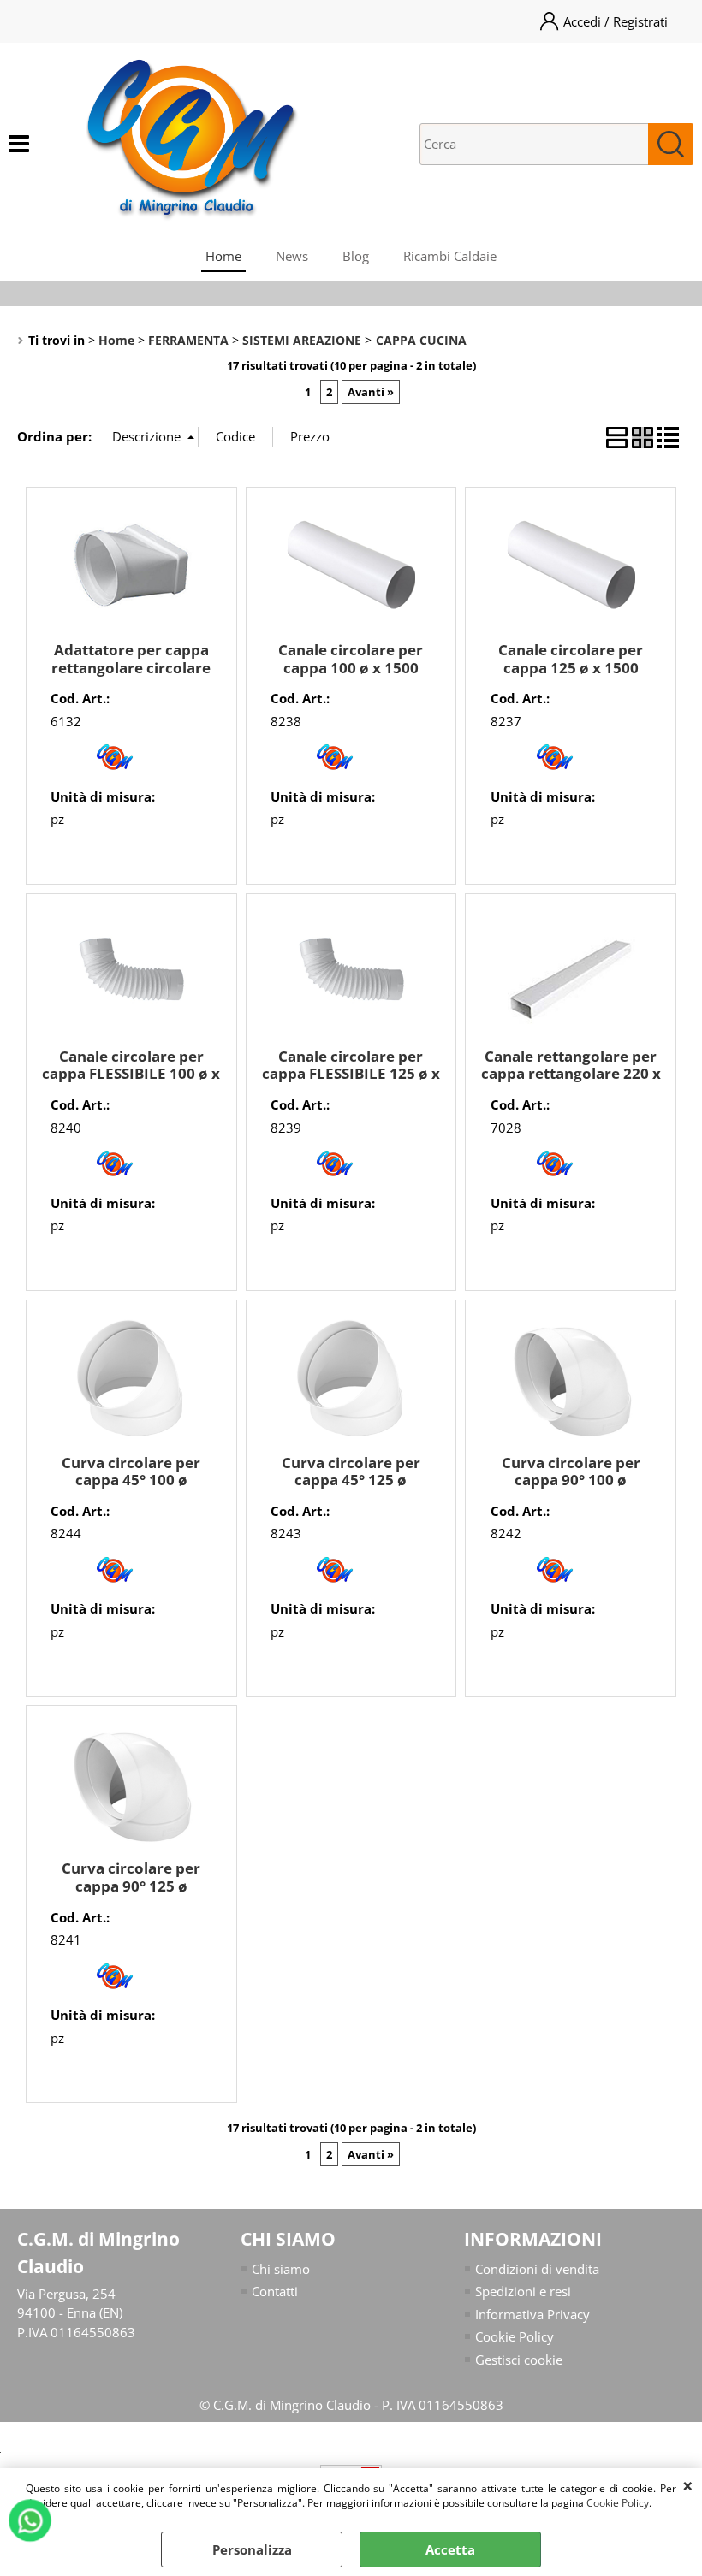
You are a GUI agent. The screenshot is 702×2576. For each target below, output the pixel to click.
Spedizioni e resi (523, 2291)
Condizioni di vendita (537, 2269)
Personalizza (252, 2549)
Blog (356, 256)
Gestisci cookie (519, 2360)
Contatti (275, 2291)
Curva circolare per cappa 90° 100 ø (571, 1472)
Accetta (450, 2549)
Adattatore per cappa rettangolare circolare (131, 659)
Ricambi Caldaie (450, 256)
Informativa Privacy (532, 2314)
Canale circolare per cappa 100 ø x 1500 (351, 659)
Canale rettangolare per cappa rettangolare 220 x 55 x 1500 (571, 1074)
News (292, 256)
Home (223, 256)
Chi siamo (281, 2269)
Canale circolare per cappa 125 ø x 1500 (571, 659)
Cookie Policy (618, 2503)
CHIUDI (688, 2485)
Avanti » (371, 392)
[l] (115, 774)
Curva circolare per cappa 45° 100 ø (131, 1472)
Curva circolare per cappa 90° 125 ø (131, 1877)
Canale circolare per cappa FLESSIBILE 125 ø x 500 (351, 1074)
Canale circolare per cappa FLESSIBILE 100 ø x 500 (131, 1074)
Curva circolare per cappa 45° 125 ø (351, 1472)
